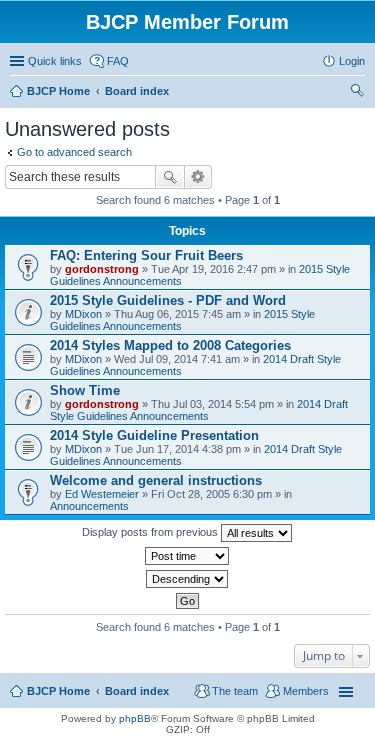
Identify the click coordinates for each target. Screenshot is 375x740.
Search (170, 177)
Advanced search (198, 177)
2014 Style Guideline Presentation (154, 435)
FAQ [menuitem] (118, 61)
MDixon (83, 314)
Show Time (85, 390)
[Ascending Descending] (187, 579)
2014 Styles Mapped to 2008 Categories (170, 345)
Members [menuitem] (306, 691)
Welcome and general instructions (156, 480)
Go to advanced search (74, 152)
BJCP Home (58, 691)
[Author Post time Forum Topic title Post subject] (187, 556)
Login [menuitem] (352, 61)
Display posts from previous (151, 532)
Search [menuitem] (357, 93)
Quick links (55, 61)
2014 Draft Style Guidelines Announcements (199, 410)
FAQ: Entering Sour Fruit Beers (146, 255)
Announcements (89, 506)
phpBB (135, 718)
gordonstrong (102, 269)
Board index (137, 691)
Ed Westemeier (102, 494)
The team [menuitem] (235, 691)
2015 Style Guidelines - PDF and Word (168, 300)
